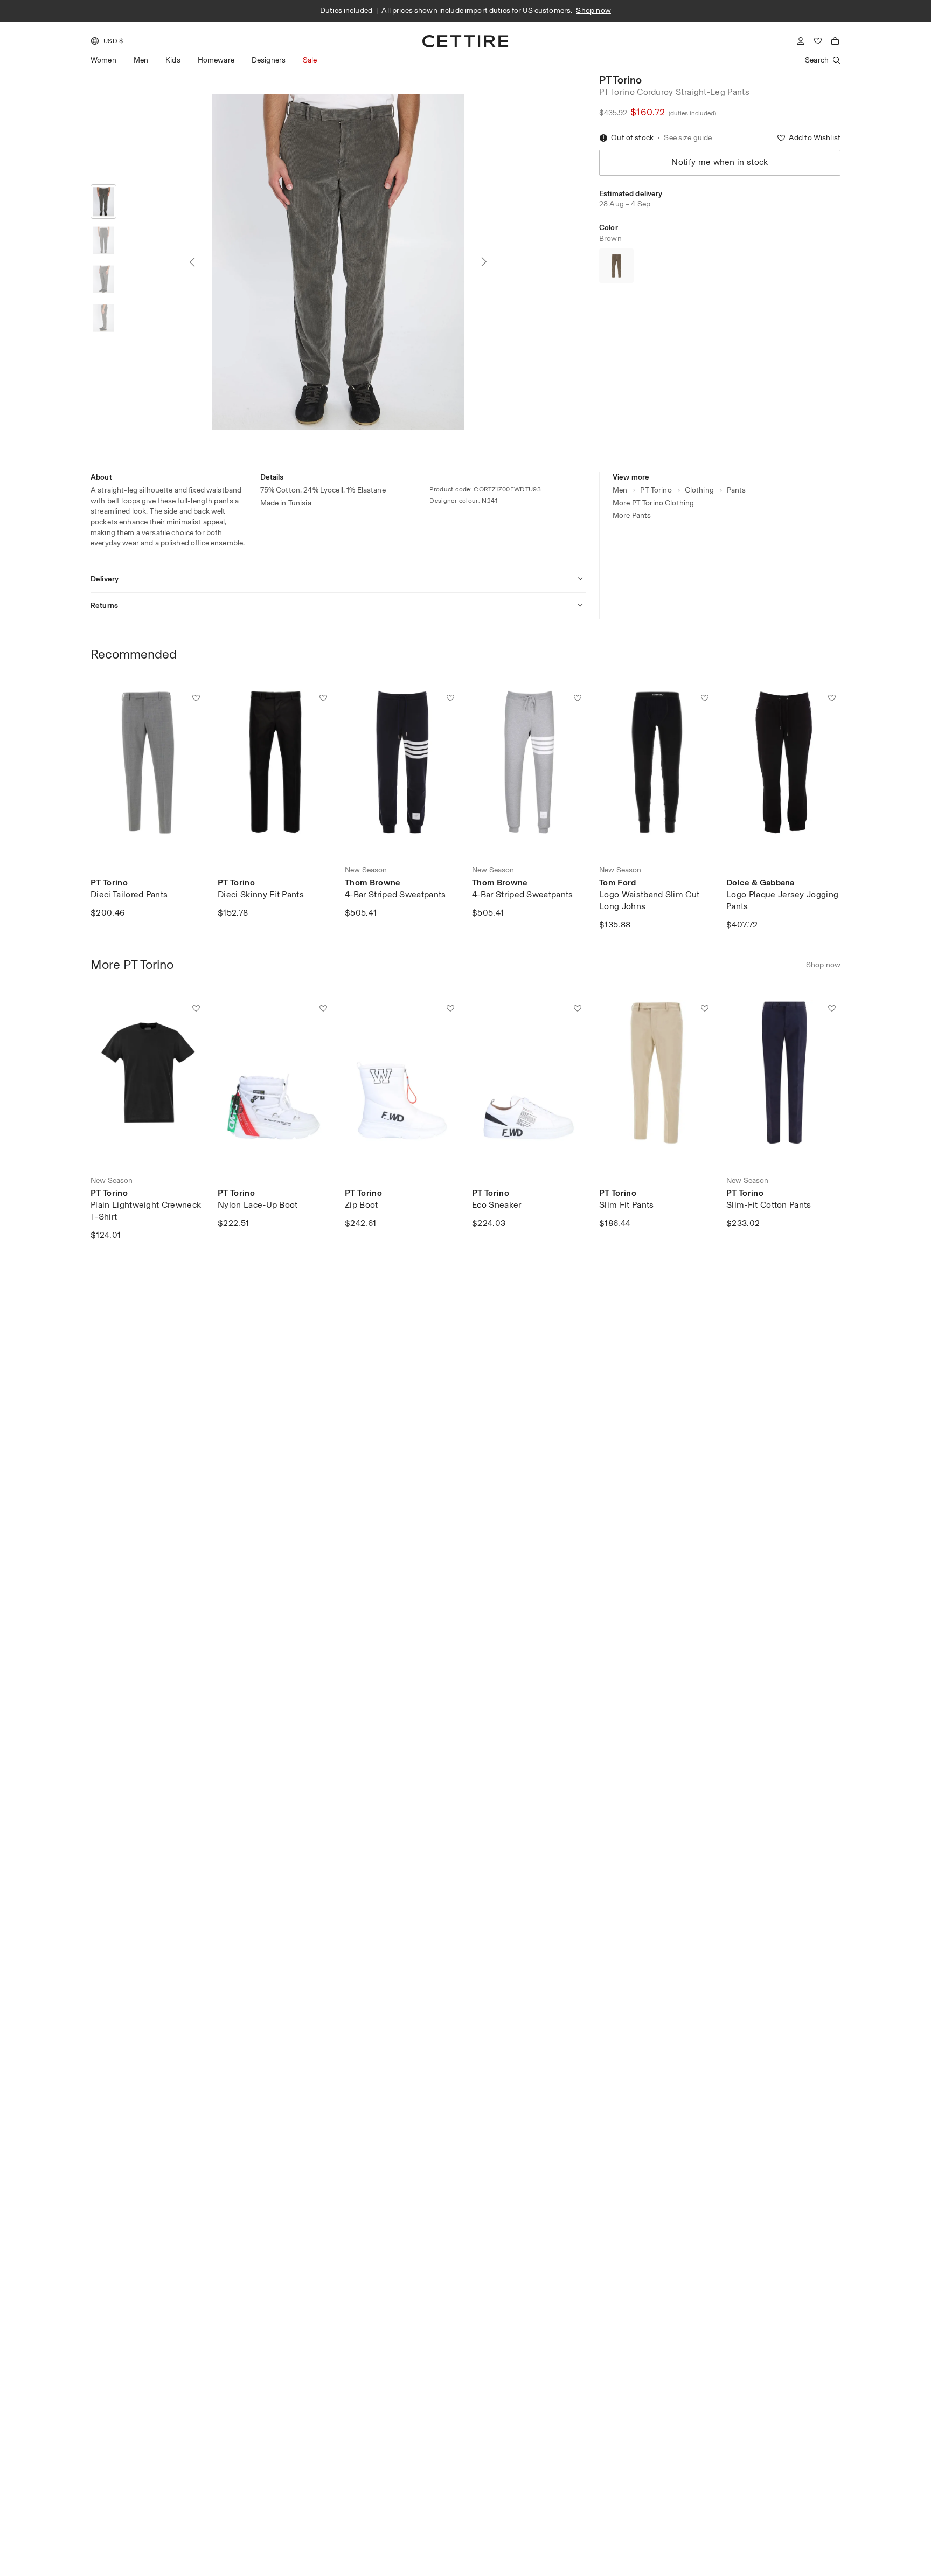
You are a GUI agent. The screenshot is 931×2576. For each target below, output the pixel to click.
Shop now (648, 11)
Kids (173, 60)
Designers (269, 60)
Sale (310, 60)
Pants (737, 490)
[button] (107, 41)
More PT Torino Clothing (653, 503)
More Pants (632, 515)
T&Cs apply (607, 11)
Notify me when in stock (720, 162)
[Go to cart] (835, 41)
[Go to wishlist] (818, 41)
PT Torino (620, 80)
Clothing (699, 490)
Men (141, 60)
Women (103, 60)
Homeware (216, 60)
